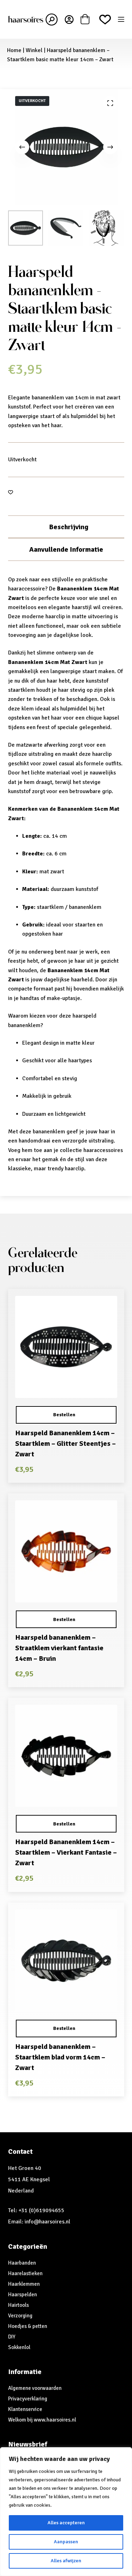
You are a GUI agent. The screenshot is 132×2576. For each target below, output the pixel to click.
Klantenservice (25, 2409)
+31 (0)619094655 (41, 2210)
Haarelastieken (25, 2273)
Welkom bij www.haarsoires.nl (42, 2420)
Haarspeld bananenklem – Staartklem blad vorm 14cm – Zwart (60, 2057)
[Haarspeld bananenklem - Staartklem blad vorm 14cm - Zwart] (66, 1961)
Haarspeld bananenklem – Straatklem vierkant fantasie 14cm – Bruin (59, 1648)
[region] (66, 2512)
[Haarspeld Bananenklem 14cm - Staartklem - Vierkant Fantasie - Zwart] (66, 1756)
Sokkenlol (19, 2347)
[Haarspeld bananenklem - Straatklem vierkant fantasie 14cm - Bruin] (66, 1551)
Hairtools (18, 2305)
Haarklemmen (24, 2284)
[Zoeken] (52, 20)
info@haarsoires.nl (48, 2222)
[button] (66, 1415)
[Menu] (121, 19)
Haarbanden (22, 2263)
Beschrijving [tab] (69, 527)
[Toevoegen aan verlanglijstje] (11, 492)
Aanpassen (66, 2542)
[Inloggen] (69, 20)
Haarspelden (23, 2295)
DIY (12, 2337)
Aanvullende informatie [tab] (66, 549)
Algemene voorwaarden (35, 2388)
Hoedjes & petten (28, 2326)
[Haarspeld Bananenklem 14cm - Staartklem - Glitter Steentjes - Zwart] (66, 1347)
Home (14, 50)
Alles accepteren (66, 2523)
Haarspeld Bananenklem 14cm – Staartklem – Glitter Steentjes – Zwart (65, 1444)
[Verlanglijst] (105, 20)
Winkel (34, 50)
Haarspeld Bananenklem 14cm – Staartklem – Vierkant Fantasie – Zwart (66, 1852)
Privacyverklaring (28, 2399)
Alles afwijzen (66, 2561)
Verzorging (20, 2316)
